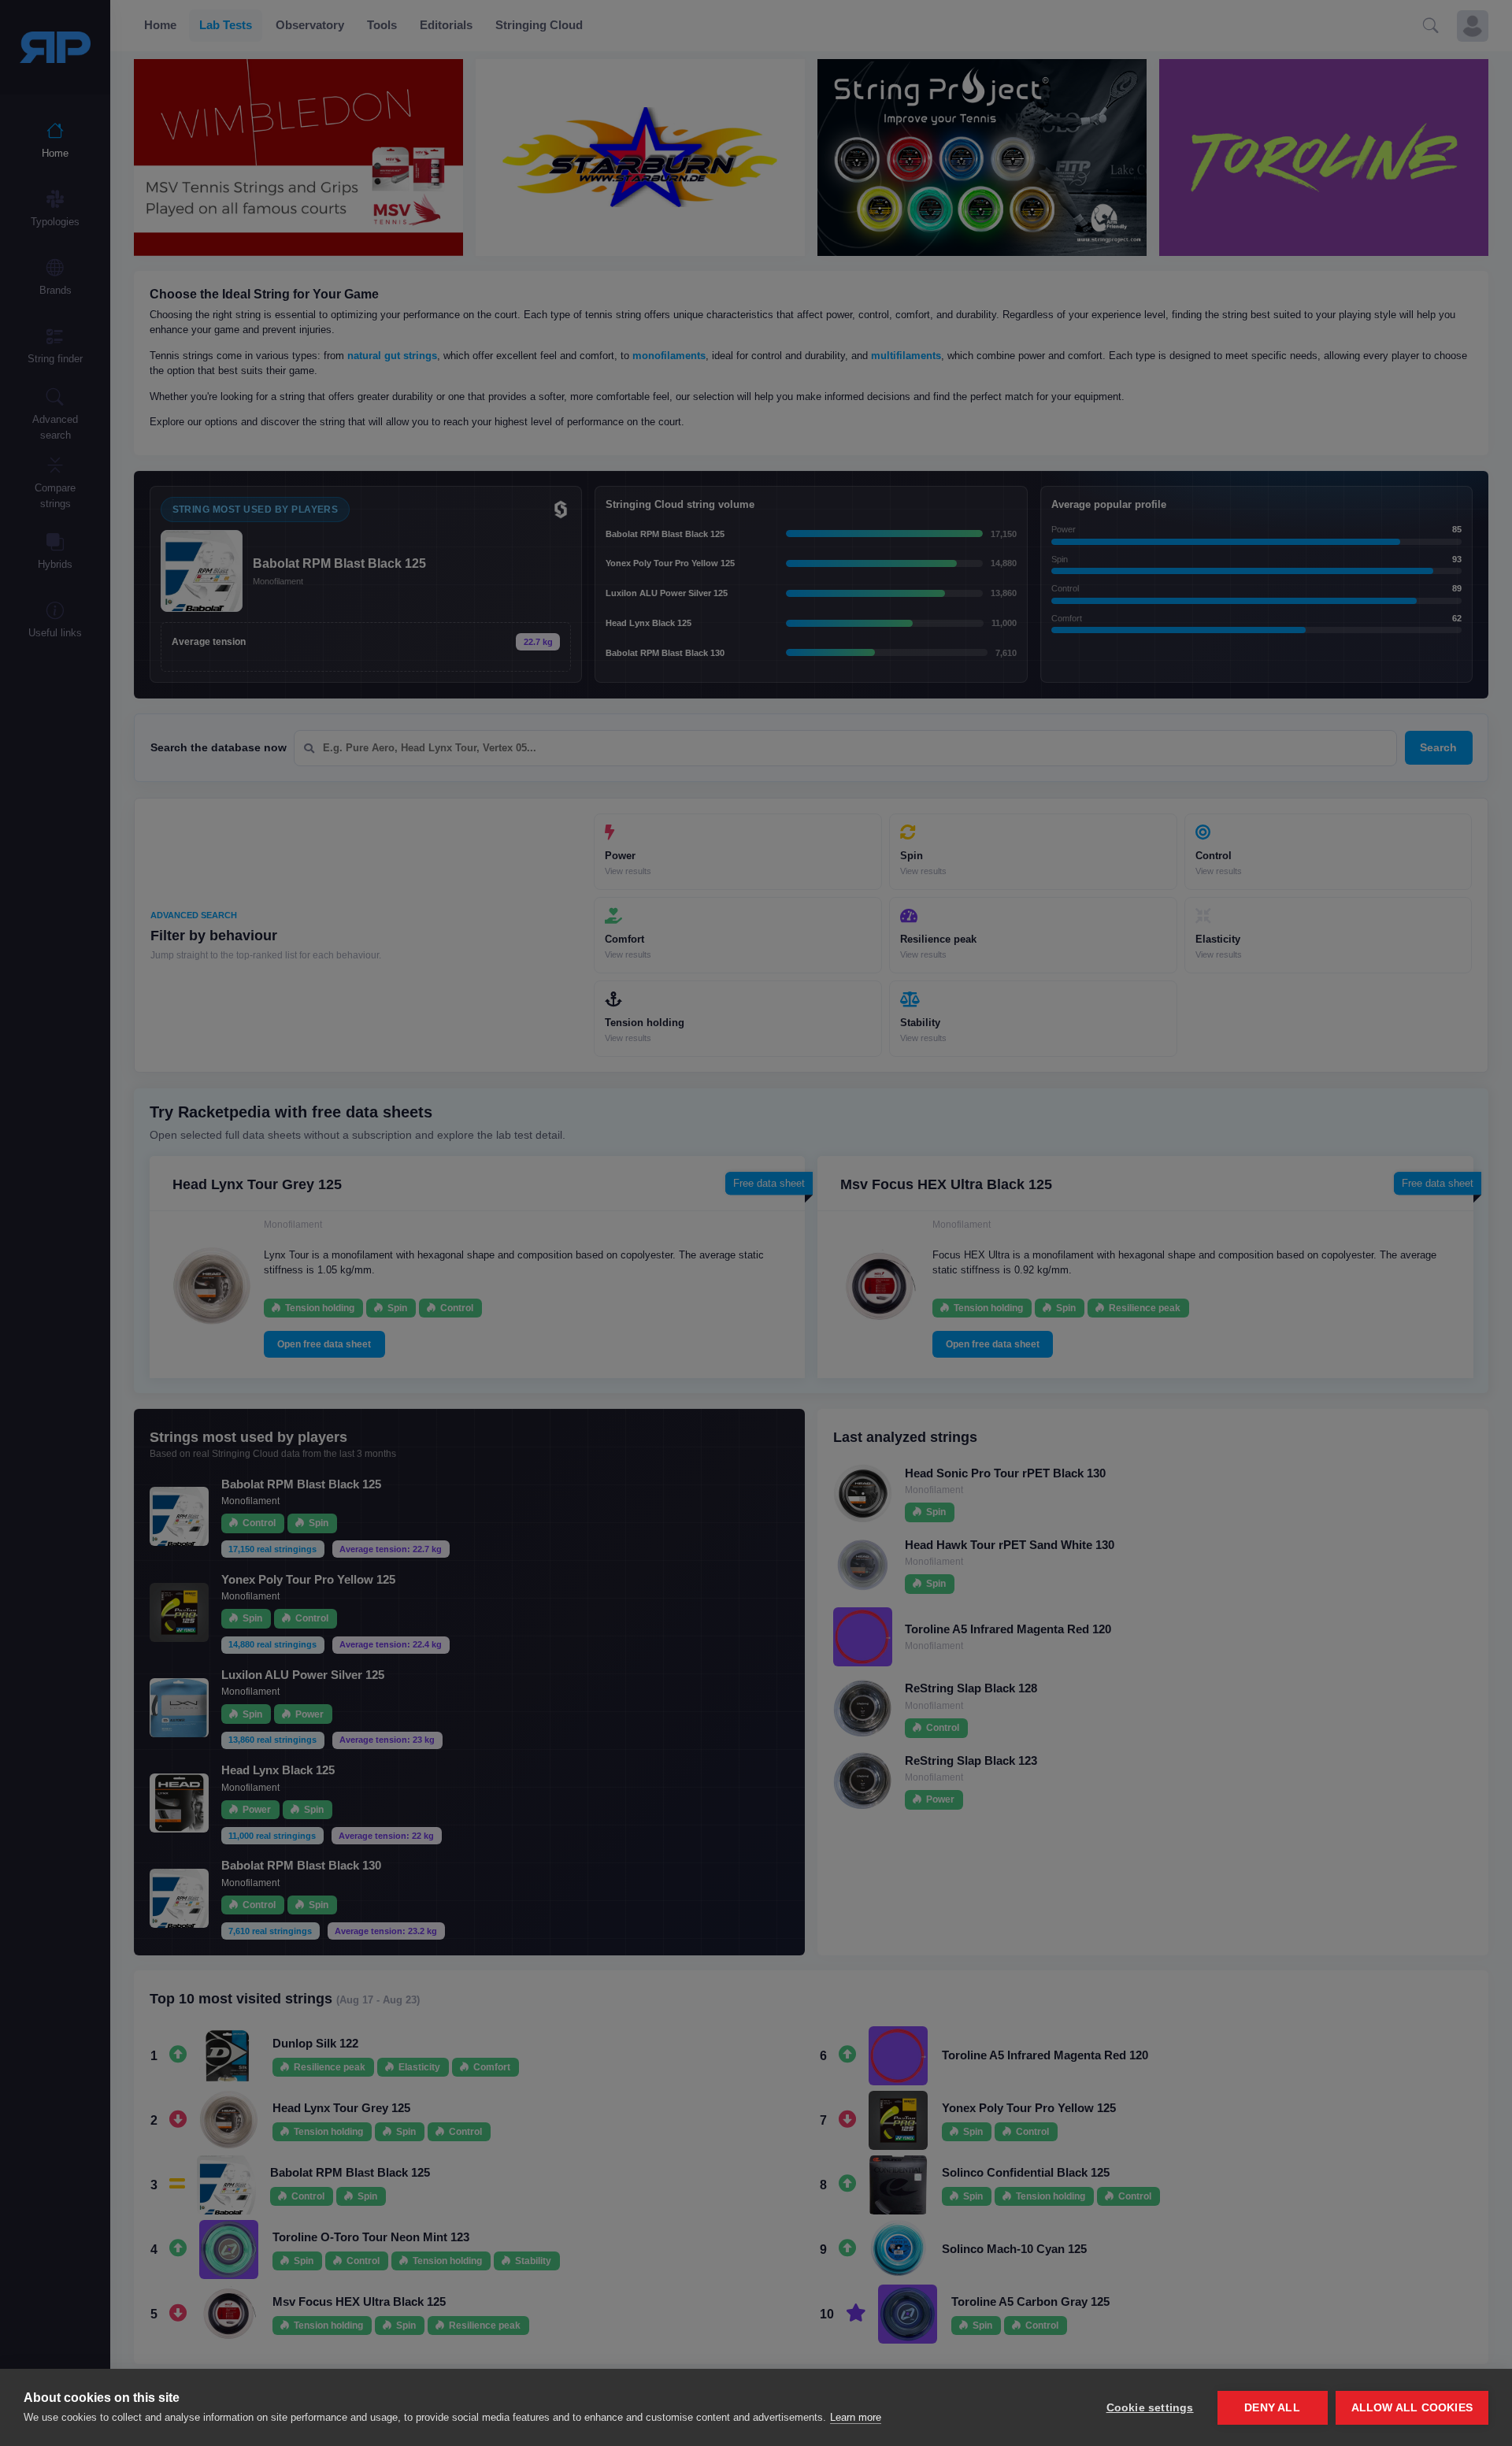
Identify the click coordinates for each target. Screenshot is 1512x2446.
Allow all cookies (1412, 2408)
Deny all (1272, 2408)
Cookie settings (1150, 2408)
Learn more (856, 2417)
